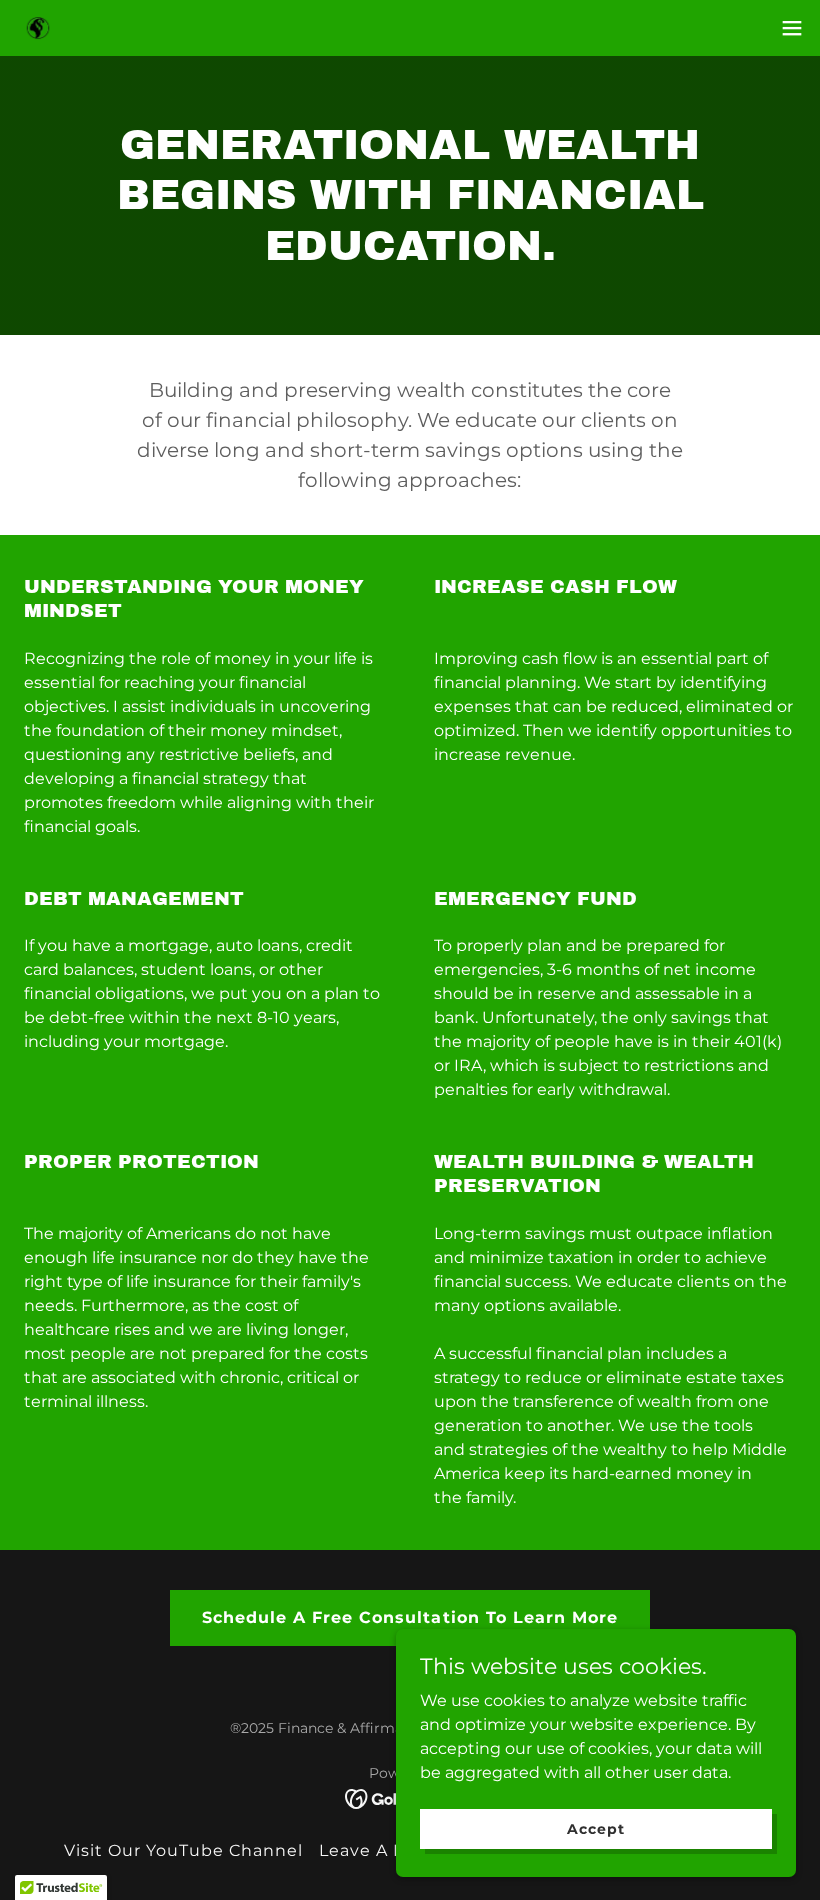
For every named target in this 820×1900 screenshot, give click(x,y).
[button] (792, 28)
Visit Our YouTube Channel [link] (183, 1850)
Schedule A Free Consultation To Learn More (409, 1617)
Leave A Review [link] (388, 1850)
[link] (38, 28)
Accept (595, 1828)
